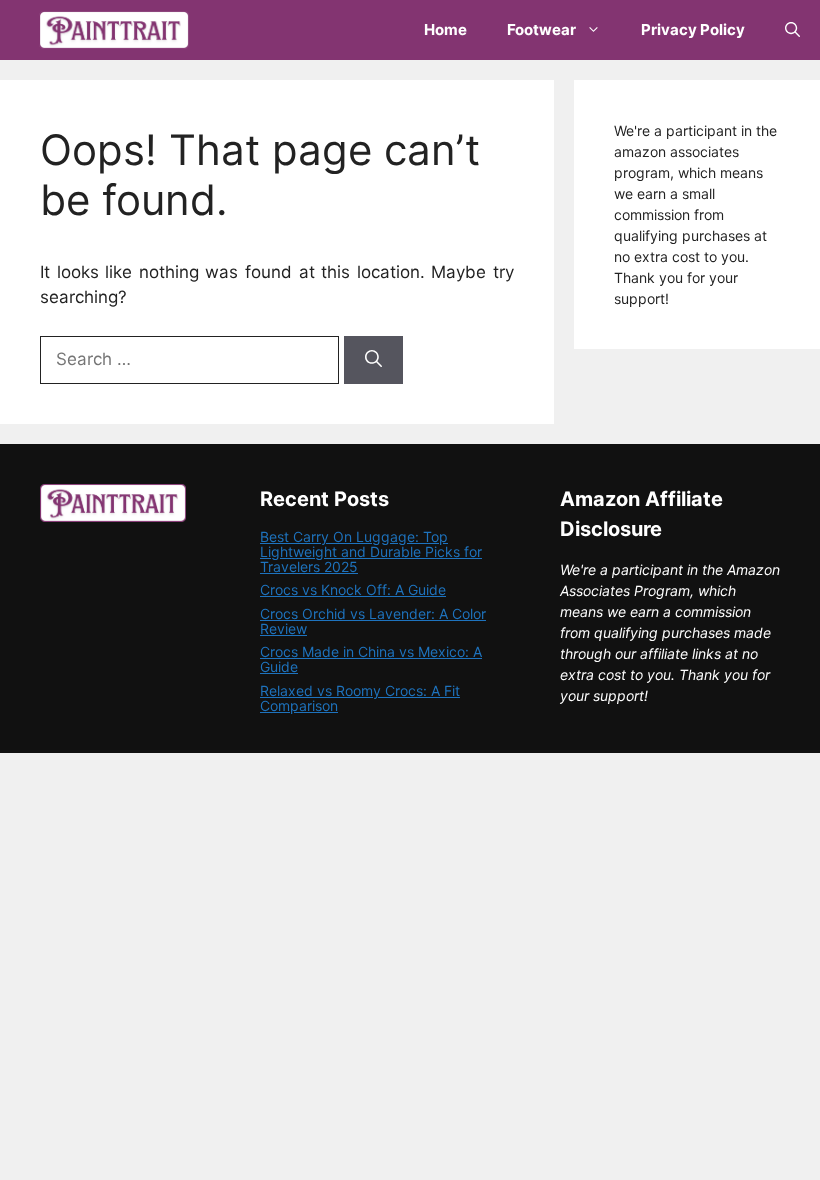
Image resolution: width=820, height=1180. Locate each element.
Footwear (541, 29)
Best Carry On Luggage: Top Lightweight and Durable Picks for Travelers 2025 (371, 551)
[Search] (373, 360)
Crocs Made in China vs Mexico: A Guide (371, 659)
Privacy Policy (693, 29)
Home (445, 29)
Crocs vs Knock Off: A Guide (353, 589)
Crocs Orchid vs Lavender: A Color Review (373, 621)
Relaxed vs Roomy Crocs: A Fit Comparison (360, 698)
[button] (792, 30)
